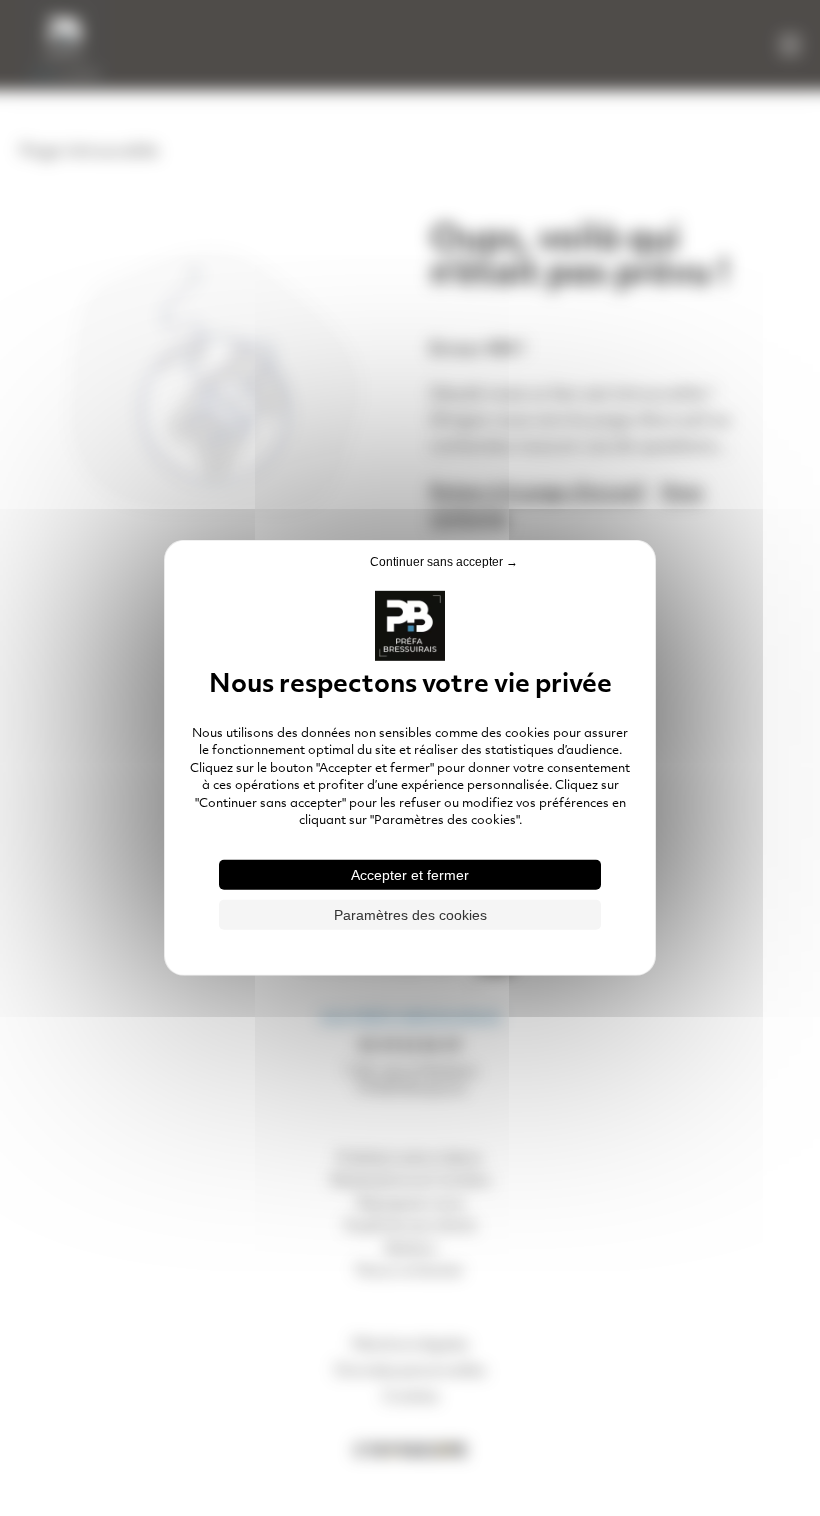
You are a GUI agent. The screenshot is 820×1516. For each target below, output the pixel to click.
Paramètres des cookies (410, 915)
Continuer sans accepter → (444, 562)
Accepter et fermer (410, 875)
